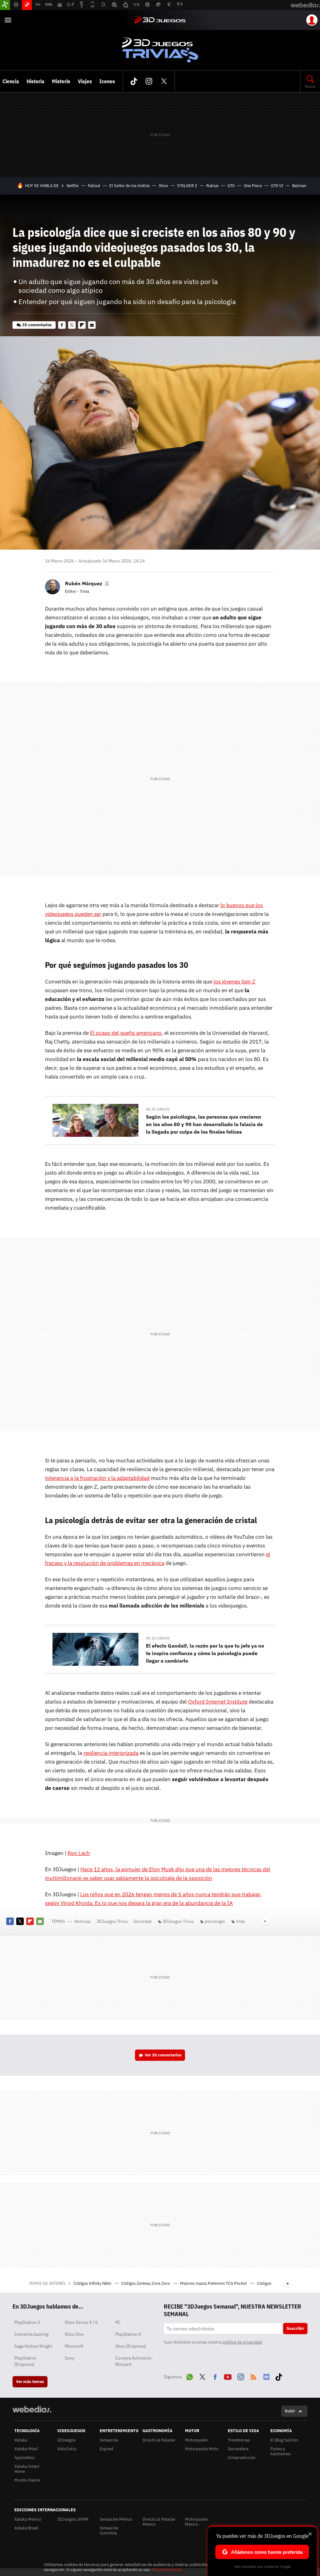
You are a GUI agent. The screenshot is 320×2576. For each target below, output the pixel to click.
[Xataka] (5, 5)
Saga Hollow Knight (33, 2346)
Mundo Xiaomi (27, 2480)
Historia (35, 81)
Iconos (107, 81)
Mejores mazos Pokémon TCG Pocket (214, 2283)
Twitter (164, 81)
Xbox (163, 186)
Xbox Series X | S (81, 2322)
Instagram (149, 81)
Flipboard (82, 325)
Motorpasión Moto (202, 2449)
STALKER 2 (187, 186)
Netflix (73, 186)
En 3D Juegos (158, 1109)
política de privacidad (242, 2342)
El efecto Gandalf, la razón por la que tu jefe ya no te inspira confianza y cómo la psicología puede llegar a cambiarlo (205, 1653)
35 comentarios (37, 325)
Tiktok (134, 81)
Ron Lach (79, 1853)
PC (118, 2322)
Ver (163, 2055)
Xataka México (28, 2519)
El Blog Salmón (284, 2440)
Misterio (61, 81)
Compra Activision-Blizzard (134, 2361)
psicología (215, 1921)
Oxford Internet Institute (218, 1702)
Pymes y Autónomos (280, 2451)
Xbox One (74, 2334)
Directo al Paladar (159, 2440)
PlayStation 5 (27, 2322)
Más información (167, 2570)
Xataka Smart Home (27, 2469)
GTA (231, 186)
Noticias (82, 1921)
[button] (87, 583)
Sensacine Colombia (109, 2530)
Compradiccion (242, 2458)
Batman (299, 186)
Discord (266, 2376)
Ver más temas (30, 2382)
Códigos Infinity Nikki (93, 2283)
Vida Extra (67, 2449)
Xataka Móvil (26, 2449)
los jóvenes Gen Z (234, 982)
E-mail (92, 325)
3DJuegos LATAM (73, 2519)
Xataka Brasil (26, 2528)
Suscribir (295, 2328)
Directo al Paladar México (159, 2522)
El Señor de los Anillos (130, 186)
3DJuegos (160, 20)
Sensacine (109, 2440)
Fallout (94, 186)
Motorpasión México (196, 2522)
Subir (290, 2411)
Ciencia (11, 81)
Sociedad (142, 1921)
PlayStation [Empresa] (25, 2361)
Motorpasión (196, 2440)
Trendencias (239, 2440)
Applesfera (24, 2458)
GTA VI (277, 186)
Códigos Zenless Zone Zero (146, 2283)
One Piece (253, 186)
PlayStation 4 (128, 2334)
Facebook (62, 325)
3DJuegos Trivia (160, 50)
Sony (70, 2358)
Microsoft (74, 2346)
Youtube (228, 2376)
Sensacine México (116, 2519)
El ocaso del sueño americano (126, 1033)
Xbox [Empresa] (131, 2346)
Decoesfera (238, 2449)
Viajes (85, 81)
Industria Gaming (31, 2334)
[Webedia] (32, 2409)
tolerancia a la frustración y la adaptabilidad (97, 1478)
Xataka (21, 2440)
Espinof (106, 2449)
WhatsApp (190, 2376)
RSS (253, 2376)
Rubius (212, 186)
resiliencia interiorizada (111, 1753)
